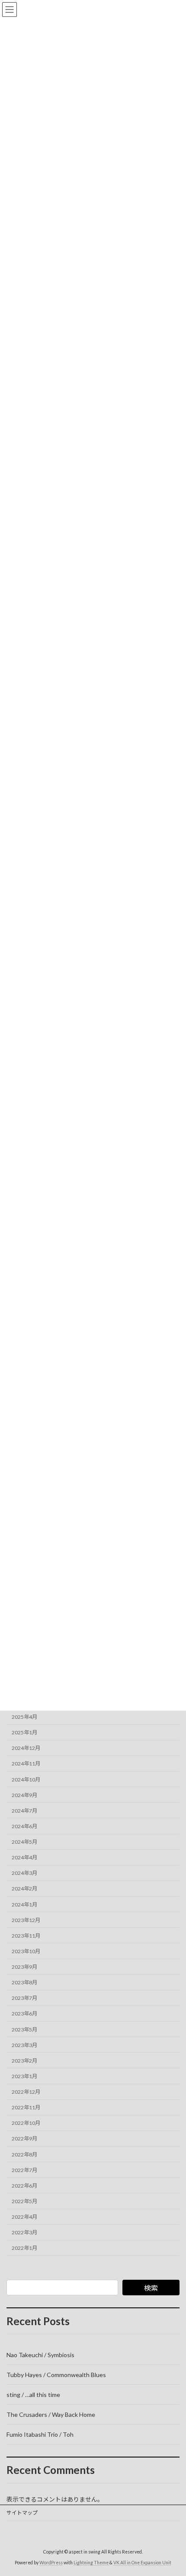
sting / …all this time (33, 2395)
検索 (151, 2288)
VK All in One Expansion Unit (142, 2563)
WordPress (51, 2563)
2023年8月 (24, 1982)
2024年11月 (26, 1764)
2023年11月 (26, 1935)
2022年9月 (24, 2139)
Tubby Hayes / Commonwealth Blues (56, 2375)
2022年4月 (24, 2217)
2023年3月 (24, 2045)
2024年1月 (24, 1904)
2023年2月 (24, 2060)
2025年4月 (24, 1717)
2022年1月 (24, 2248)
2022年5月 (24, 2201)
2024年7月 (24, 1810)
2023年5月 (24, 2029)
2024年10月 (26, 1779)
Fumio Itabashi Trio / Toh (40, 2434)
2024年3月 (24, 1873)
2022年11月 (26, 2107)
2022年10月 (26, 2123)
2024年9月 (24, 1795)
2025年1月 (24, 1732)
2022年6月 (24, 2185)
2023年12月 (26, 1920)
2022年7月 (24, 2170)
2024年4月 (24, 1857)
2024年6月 (24, 1826)
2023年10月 (26, 1951)
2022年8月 (24, 2154)
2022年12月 (26, 2092)
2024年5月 (24, 1842)
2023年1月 (24, 2076)
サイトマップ (22, 2513)
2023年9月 (24, 1967)
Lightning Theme (91, 2563)
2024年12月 (26, 1748)
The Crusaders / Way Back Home (51, 2414)
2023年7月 (24, 1998)
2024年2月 (24, 1889)
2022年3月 (24, 2232)
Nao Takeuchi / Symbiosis (40, 2355)
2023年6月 (24, 2014)
